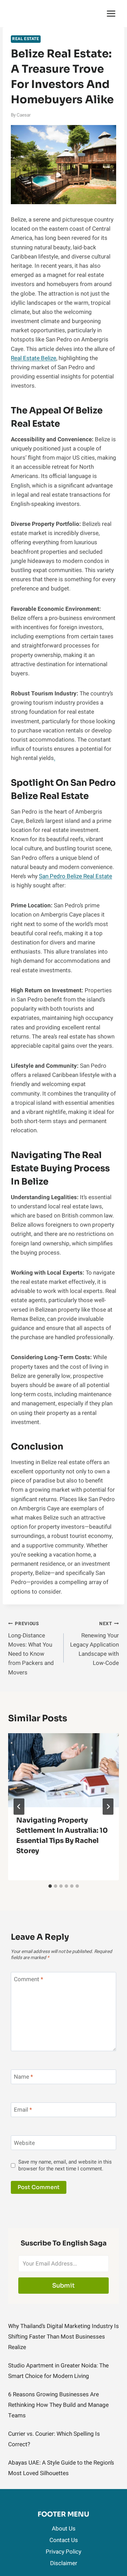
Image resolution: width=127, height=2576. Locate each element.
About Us (64, 2529)
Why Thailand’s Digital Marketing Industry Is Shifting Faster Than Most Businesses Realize (63, 2337)
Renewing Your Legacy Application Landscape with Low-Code (94, 1644)
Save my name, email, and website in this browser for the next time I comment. (65, 2166)
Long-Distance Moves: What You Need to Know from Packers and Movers (31, 1648)
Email (23, 2110)
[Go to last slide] (19, 1807)
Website (24, 2143)
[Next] (108, 1807)
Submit (63, 2286)
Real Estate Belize (34, 358)
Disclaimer (64, 2563)
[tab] (50, 1886)
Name (23, 2077)
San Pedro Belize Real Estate (76, 876)
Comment (28, 1980)
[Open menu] (111, 13)
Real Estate (26, 39)
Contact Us (64, 2540)
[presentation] (63, 1770)
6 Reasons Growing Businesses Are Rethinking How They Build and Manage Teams (58, 2405)
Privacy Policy (63, 2552)
